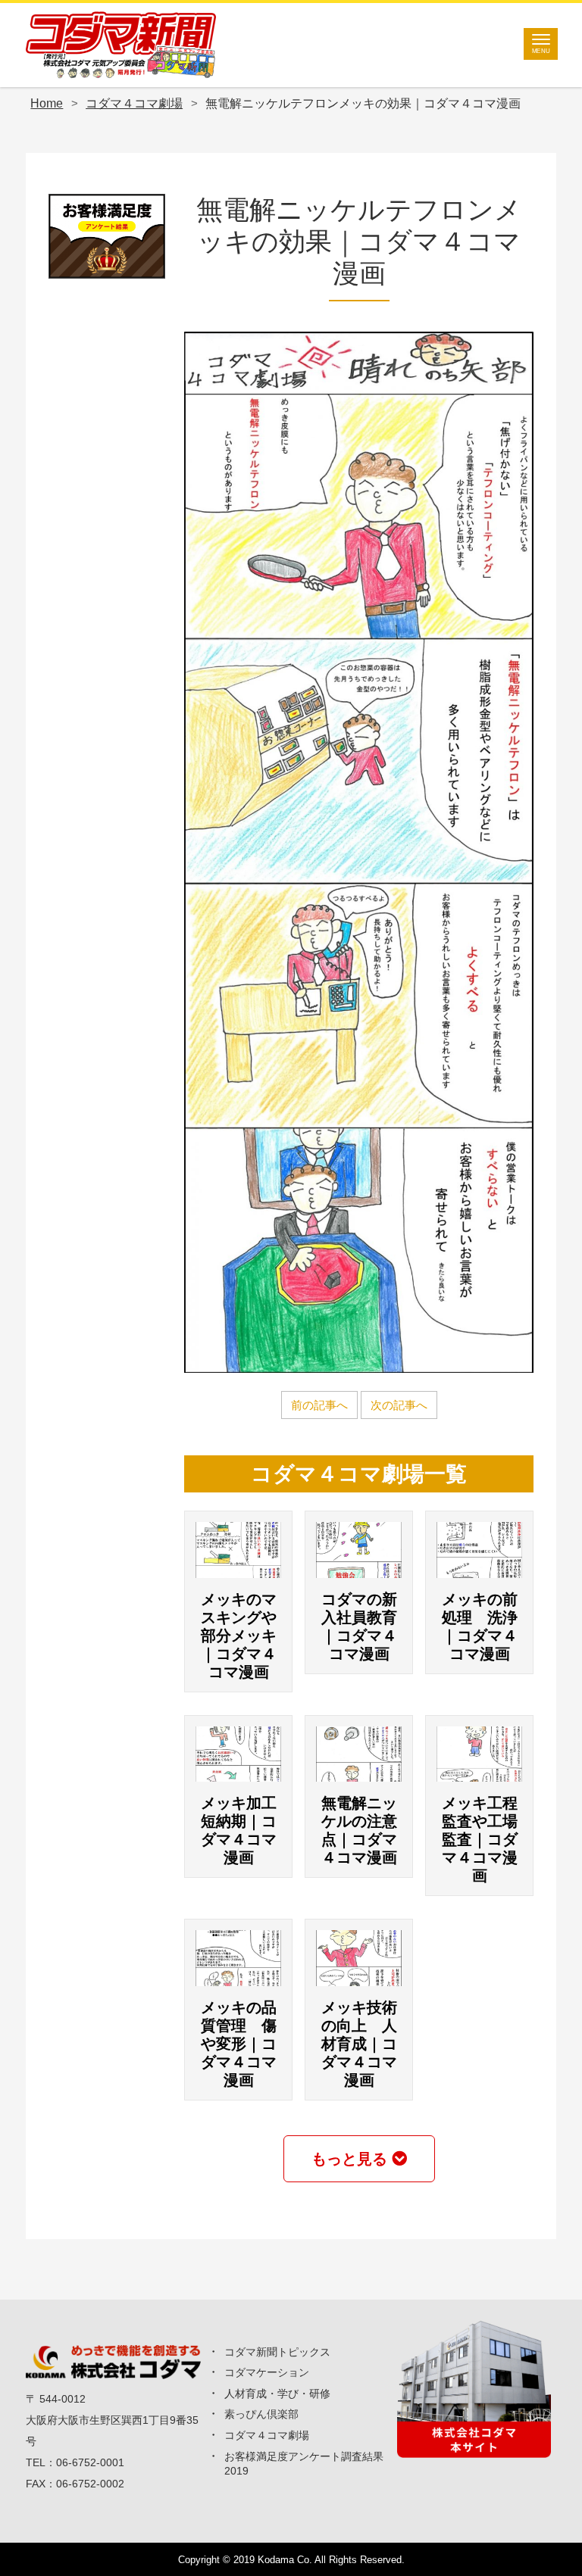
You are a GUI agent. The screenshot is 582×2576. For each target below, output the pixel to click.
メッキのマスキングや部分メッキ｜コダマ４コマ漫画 (239, 1636)
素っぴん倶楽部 (261, 2414)
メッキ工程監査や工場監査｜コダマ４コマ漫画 (480, 1839)
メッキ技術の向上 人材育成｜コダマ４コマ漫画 (359, 2044)
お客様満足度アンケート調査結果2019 (304, 2464)
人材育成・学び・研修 (277, 2394)
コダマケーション (267, 2372)
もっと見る (349, 2159)
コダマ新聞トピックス (277, 2352)
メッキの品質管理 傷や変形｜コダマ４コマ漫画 (239, 2044)
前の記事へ (319, 1405)
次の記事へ (399, 1405)
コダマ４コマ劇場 (267, 2435)
